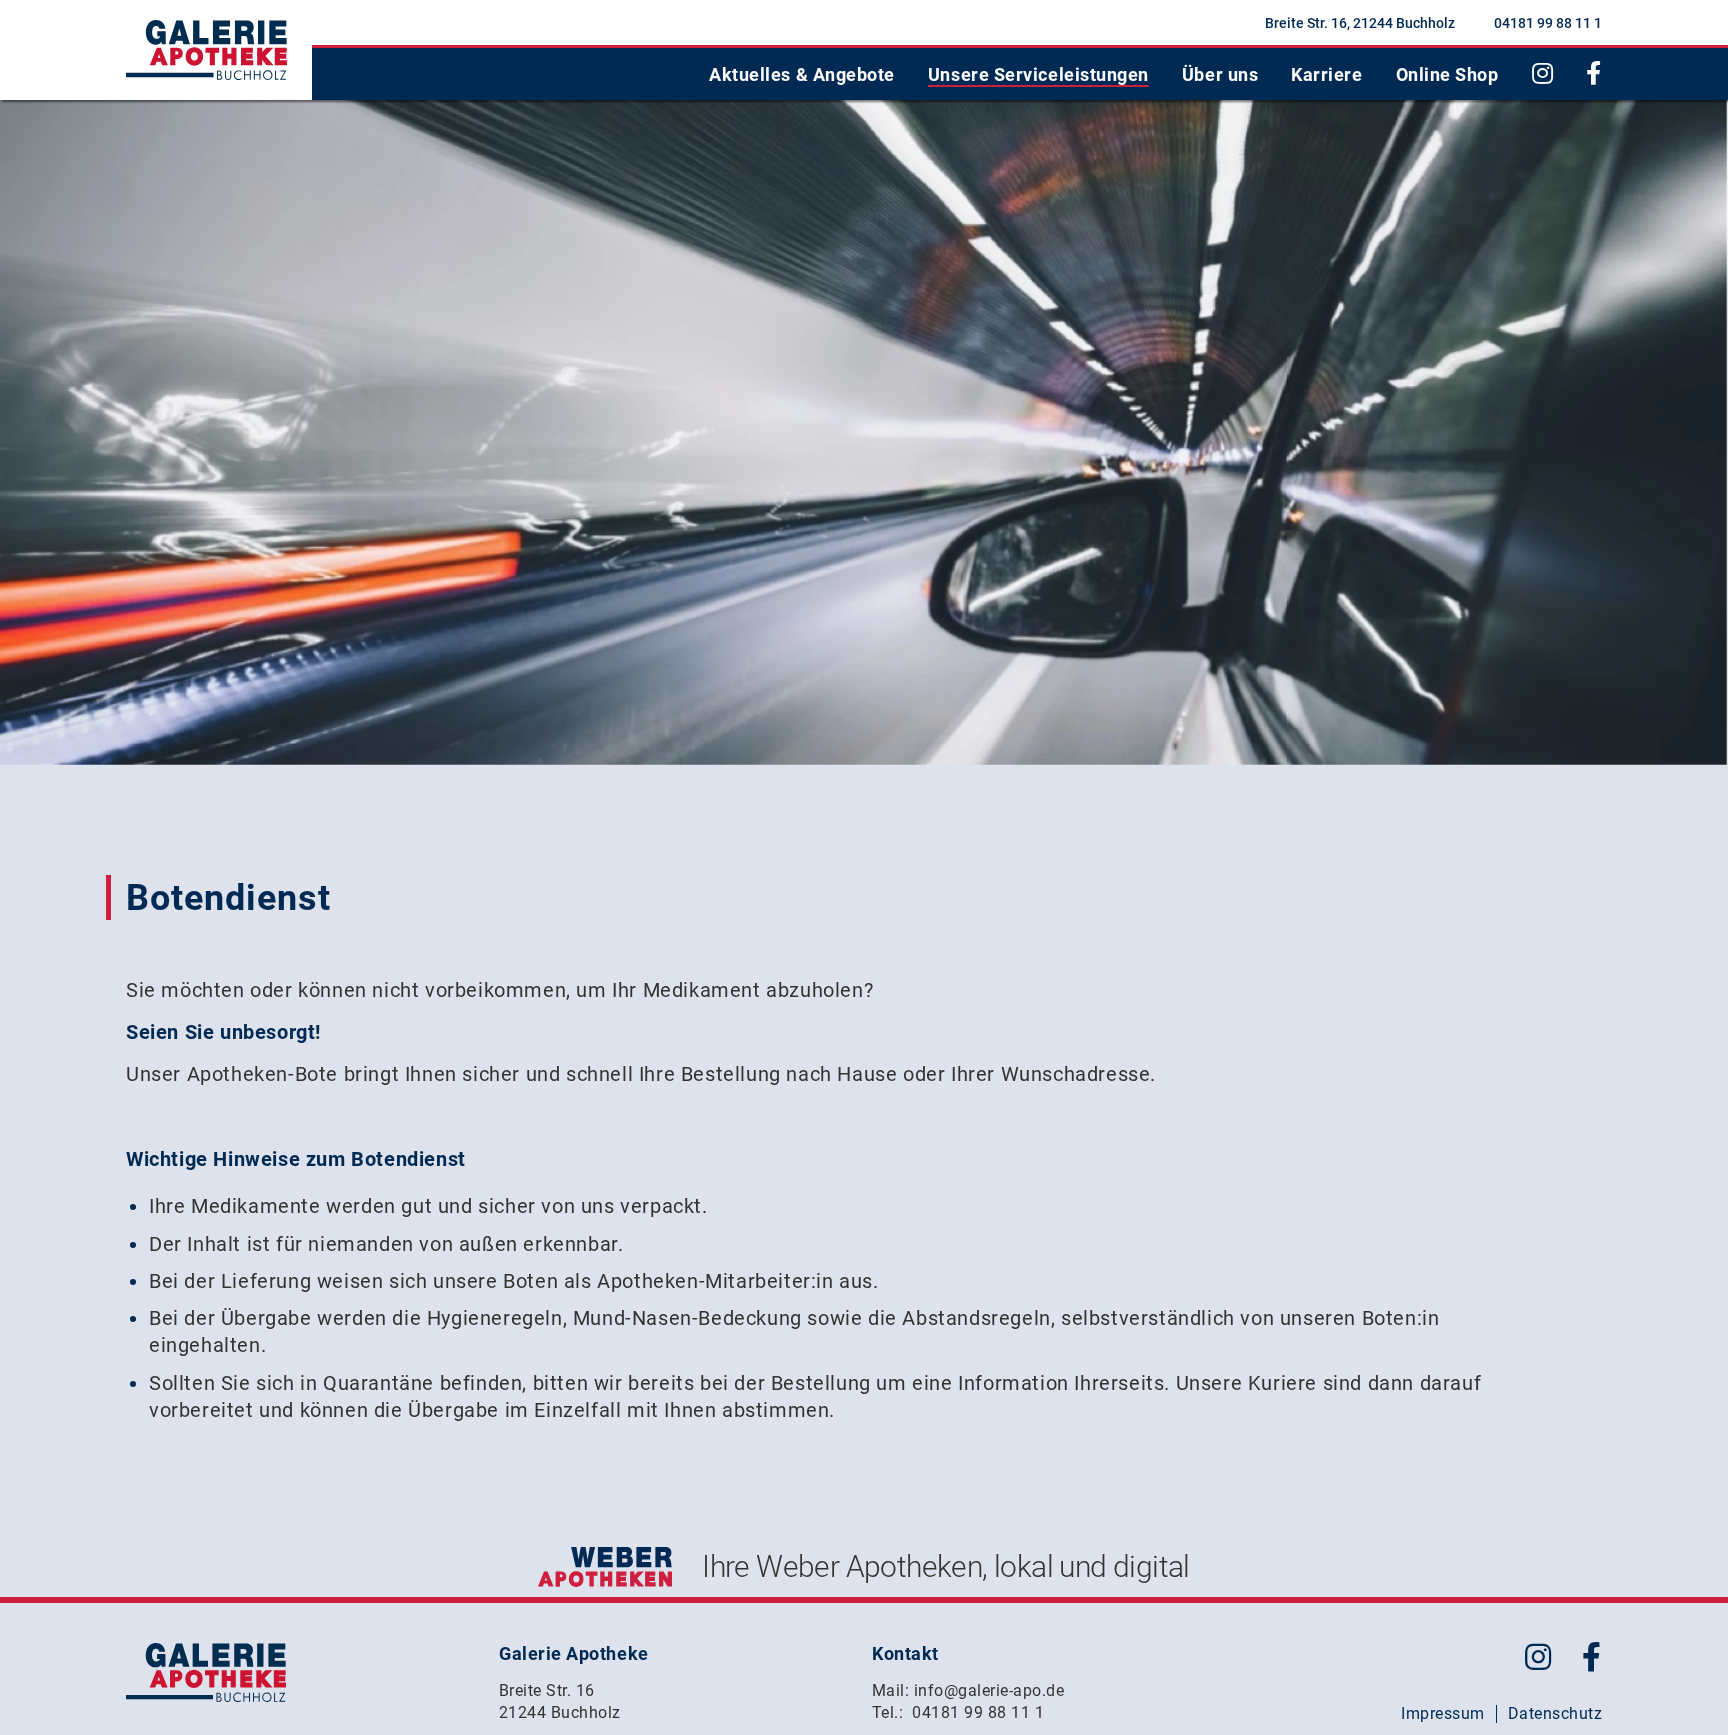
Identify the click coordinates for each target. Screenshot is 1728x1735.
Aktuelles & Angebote (802, 74)
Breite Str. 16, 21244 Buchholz (1360, 23)
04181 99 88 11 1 (1548, 23)
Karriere (1326, 74)
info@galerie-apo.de (989, 1690)
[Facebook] (1594, 74)
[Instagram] (1543, 74)
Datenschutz (1555, 1713)
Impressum (1442, 1713)
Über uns (1220, 74)
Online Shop (1447, 74)
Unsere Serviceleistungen (1038, 74)
